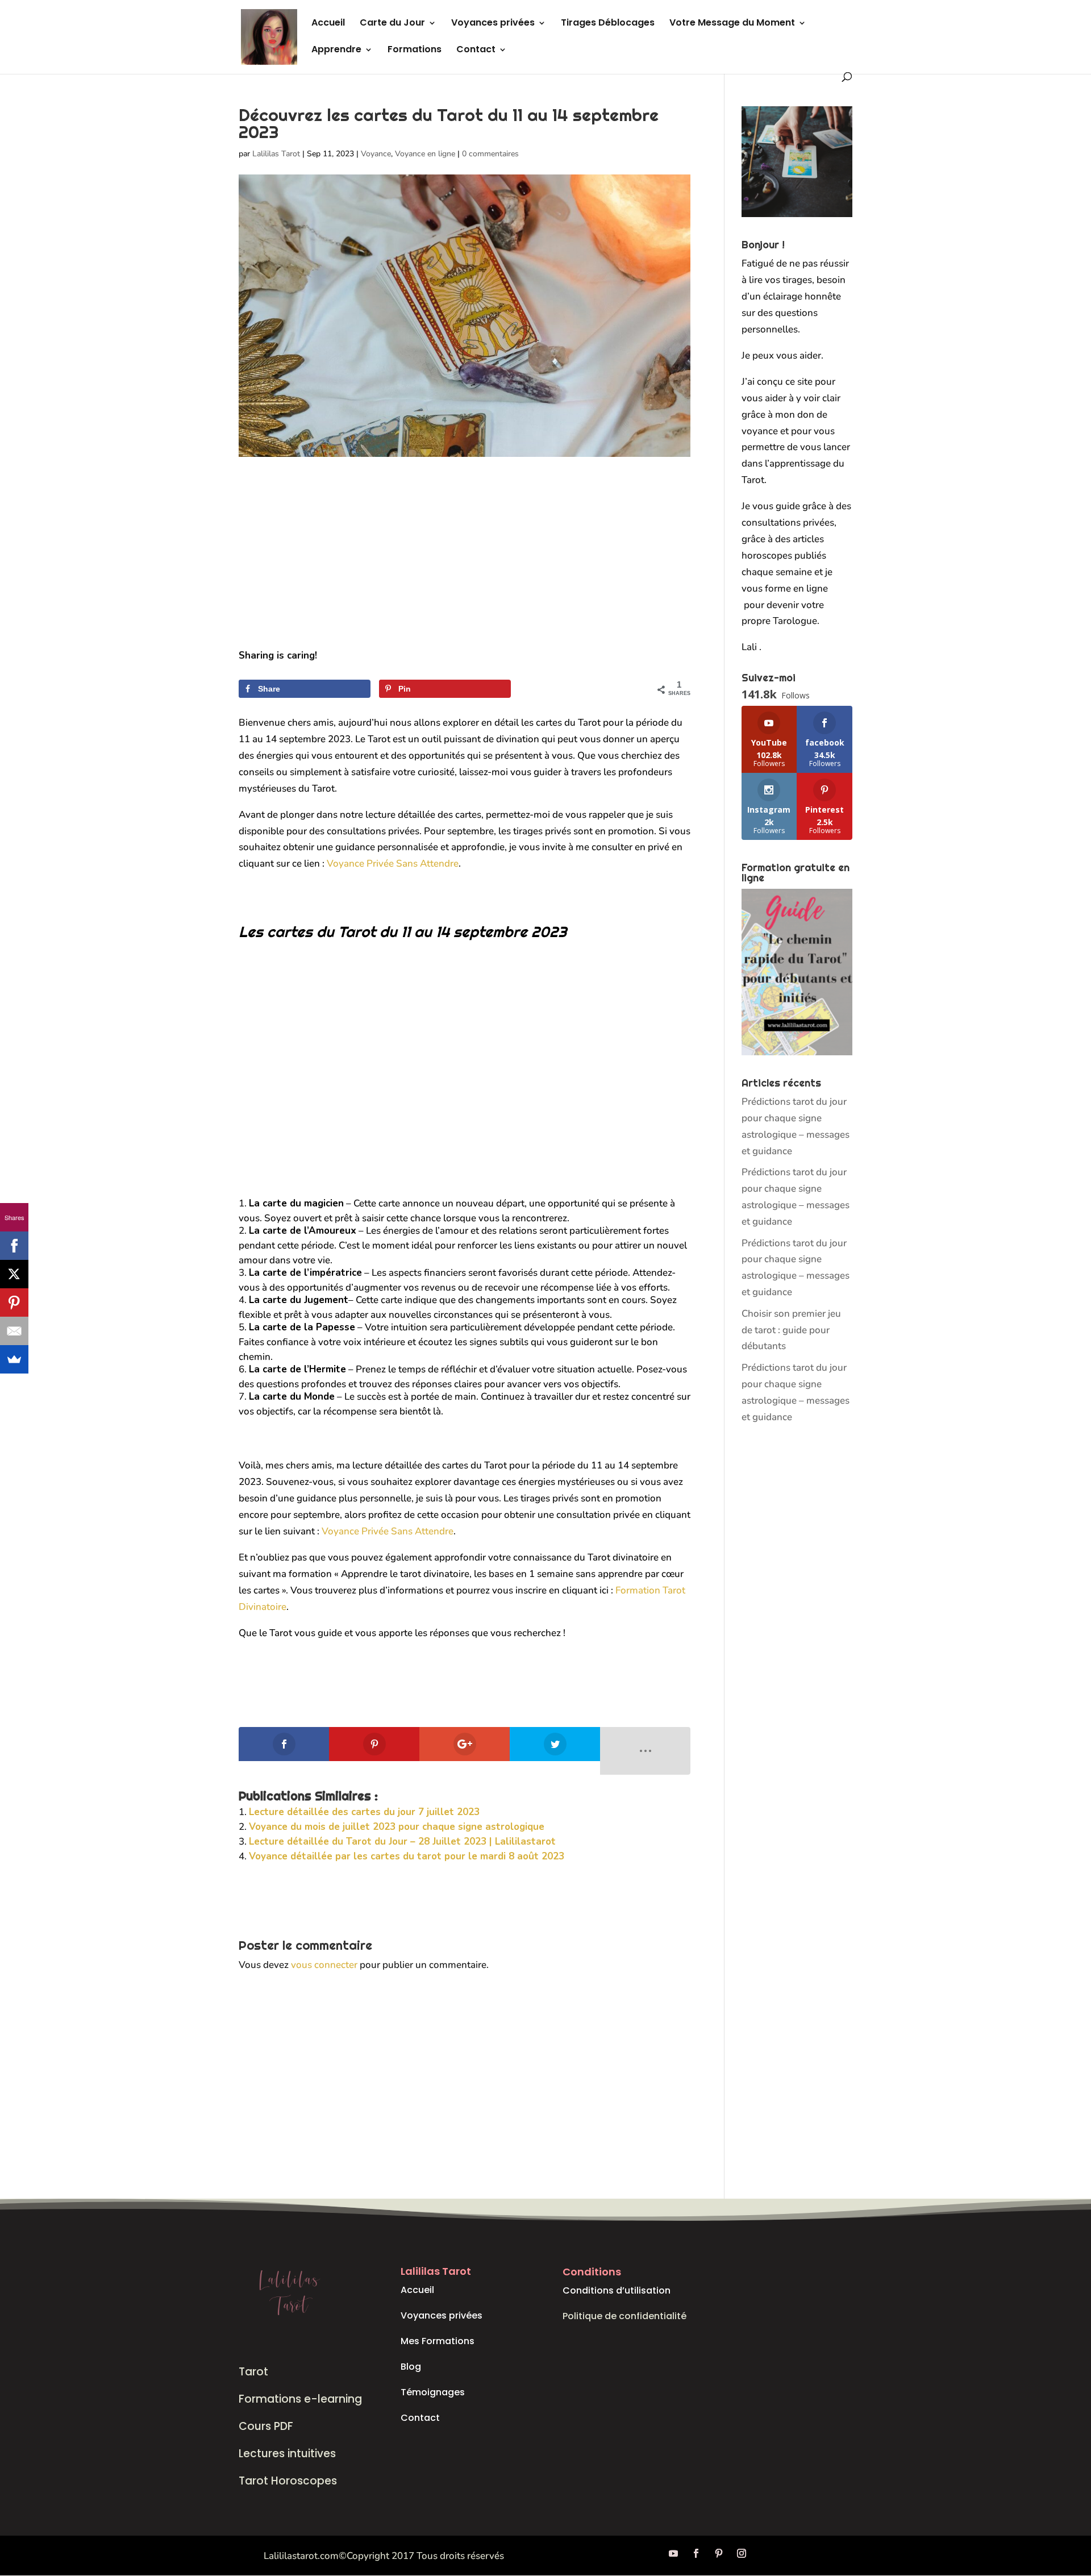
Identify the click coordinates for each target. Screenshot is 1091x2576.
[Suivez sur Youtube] (673, 2553)
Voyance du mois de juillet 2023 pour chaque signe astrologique (397, 1827)
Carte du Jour (392, 24)
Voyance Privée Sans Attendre (393, 863)
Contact (476, 51)
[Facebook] (14, 1246)
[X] (14, 1274)
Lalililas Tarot (276, 154)
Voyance (376, 154)
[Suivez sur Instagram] (742, 2553)
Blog (411, 2367)
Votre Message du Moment (732, 24)
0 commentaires (490, 154)
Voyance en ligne (425, 154)
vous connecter (324, 1965)
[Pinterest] (14, 1302)
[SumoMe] (14, 1359)
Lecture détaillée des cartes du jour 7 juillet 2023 (364, 1812)
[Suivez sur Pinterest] (719, 2553)
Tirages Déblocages (608, 24)
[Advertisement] (465, 564)
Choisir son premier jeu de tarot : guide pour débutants (791, 1330)
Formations (415, 51)
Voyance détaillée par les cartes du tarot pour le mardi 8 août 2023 (407, 1856)
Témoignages (433, 2392)
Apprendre (336, 51)
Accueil (328, 24)
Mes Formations (438, 2341)
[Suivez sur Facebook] (696, 2553)
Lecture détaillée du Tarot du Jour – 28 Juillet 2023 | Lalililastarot (402, 1842)
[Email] (14, 1331)
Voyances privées (493, 24)
